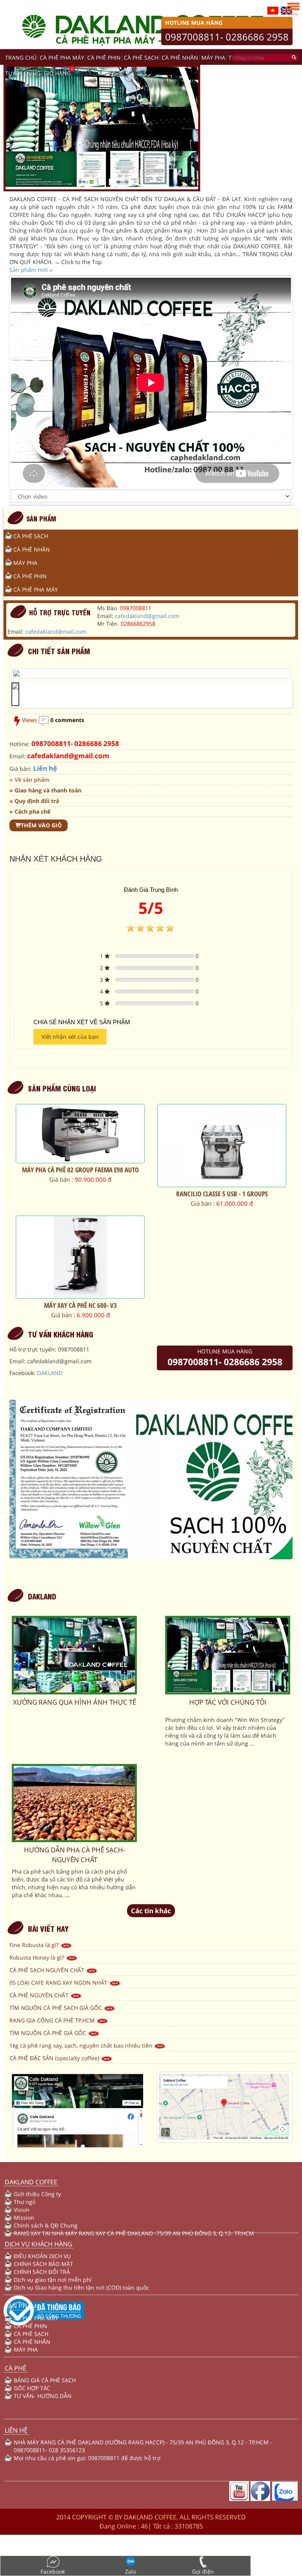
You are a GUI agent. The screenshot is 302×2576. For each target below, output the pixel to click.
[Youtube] (239, 2491)
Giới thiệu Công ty (37, 2194)
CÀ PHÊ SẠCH (141, 58)
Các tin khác (151, 1911)
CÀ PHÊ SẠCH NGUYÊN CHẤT (48, 1970)
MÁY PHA (213, 58)
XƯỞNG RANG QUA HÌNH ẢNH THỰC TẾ (75, 1702)
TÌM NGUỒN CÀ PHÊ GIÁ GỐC (49, 2033)
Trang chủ (21, 58)
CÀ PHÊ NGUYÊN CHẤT (40, 1995)
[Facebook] (260, 2491)
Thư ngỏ (25, 2202)
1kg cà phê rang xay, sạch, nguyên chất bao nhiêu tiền (82, 2045)
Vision (22, 2210)
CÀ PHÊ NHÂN (180, 58)
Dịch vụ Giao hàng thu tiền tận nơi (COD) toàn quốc (81, 2287)
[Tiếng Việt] (273, 10)
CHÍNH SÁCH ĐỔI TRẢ (42, 2272)
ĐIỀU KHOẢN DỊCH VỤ (42, 2256)
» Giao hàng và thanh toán (45, 790)
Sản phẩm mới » (31, 270)
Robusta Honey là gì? (38, 1957)
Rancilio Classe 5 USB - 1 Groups (222, 1194)
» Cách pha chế (30, 811)
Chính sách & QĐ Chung (46, 2225)
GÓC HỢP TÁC (32, 2388)
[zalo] (285, 2491)
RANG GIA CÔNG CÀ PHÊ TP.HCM (53, 2020)
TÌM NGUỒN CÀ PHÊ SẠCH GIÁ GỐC (56, 2008)
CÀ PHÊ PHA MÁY (62, 58)
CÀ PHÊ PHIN (104, 58)
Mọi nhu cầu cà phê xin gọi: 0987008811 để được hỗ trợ (87, 2458)
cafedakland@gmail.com (147, 616)
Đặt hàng (95, 1219)
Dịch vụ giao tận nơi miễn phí (53, 2280)
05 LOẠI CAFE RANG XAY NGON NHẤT (59, 1983)
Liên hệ (45, 768)
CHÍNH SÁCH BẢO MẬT (43, 2264)
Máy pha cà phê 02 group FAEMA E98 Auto (80, 1170)
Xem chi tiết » (80, 1227)
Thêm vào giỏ (41, 825)
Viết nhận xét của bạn (70, 1037)
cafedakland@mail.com (56, 632)
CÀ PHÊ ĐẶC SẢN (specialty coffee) (55, 2058)
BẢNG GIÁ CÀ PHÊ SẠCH (45, 2380)
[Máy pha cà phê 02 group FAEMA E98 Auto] (80, 1134)
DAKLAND (50, 1373)
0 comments (67, 720)
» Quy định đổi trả (34, 801)
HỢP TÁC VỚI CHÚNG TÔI (228, 1702)
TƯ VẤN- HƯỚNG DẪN (43, 2396)
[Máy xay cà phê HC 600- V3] (80, 1257)
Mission (24, 2218)
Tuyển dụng (23, 73)
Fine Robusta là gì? (35, 1945)
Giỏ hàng (57, 73)
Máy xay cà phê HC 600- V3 (80, 1305)
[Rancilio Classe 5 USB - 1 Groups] (222, 1146)
